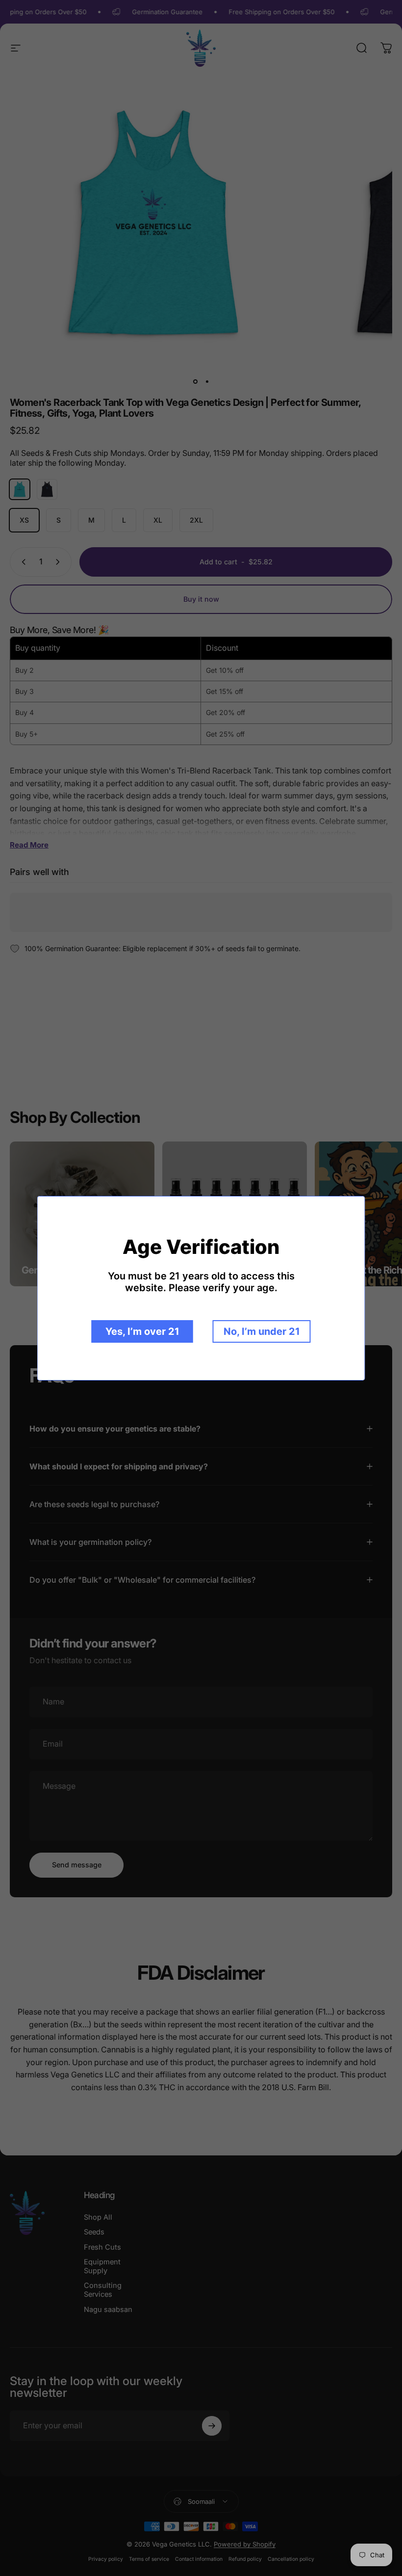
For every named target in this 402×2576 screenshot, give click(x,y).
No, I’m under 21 (262, 1331)
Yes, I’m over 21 (142, 1331)
